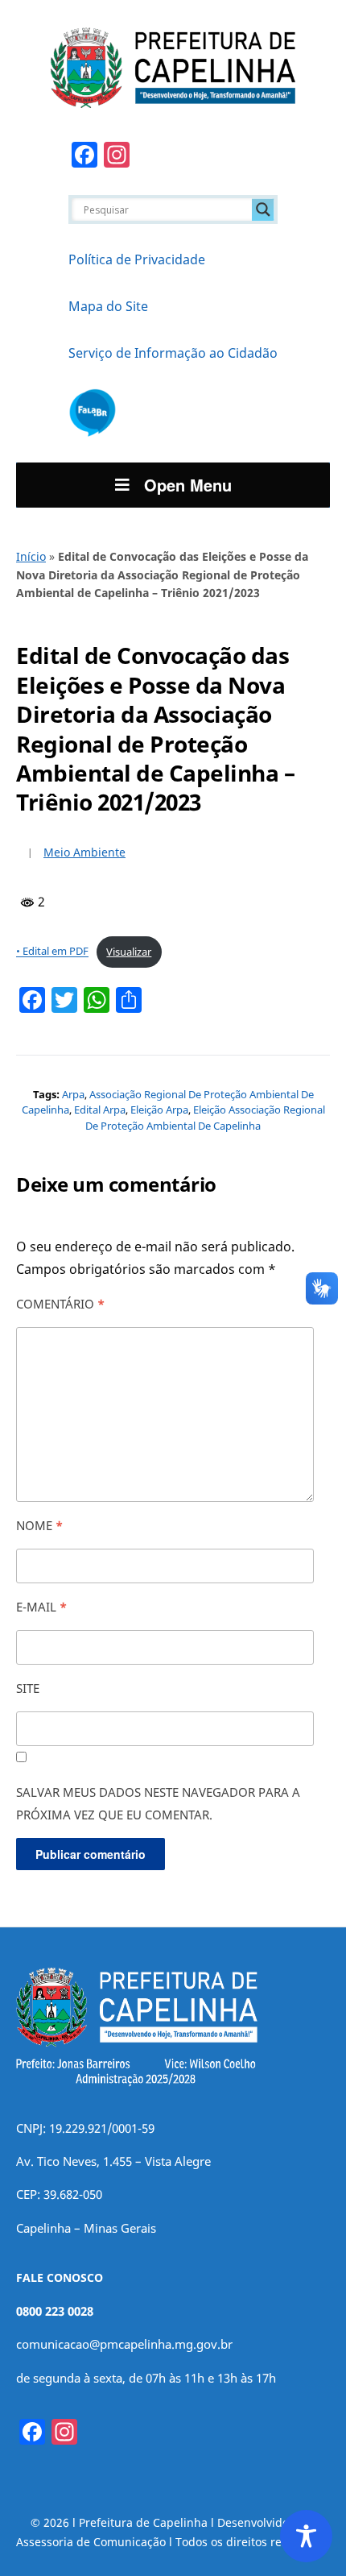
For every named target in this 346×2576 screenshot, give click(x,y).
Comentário (60, 1304)
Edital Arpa (100, 1110)
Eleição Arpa (159, 1110)
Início (31, 556)
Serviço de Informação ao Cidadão (173, 353)
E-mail (41, 1607)
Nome (39, 1525)
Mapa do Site (108, 306)
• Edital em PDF (52, 952)
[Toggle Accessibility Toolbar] (306, 2536)
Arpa (73, 1094)
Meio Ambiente (84, 852)
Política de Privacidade (137, 259)
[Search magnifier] (263, 209)
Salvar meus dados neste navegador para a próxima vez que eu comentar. (158, 1803)
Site (28, 1688)
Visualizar (129, 952)
